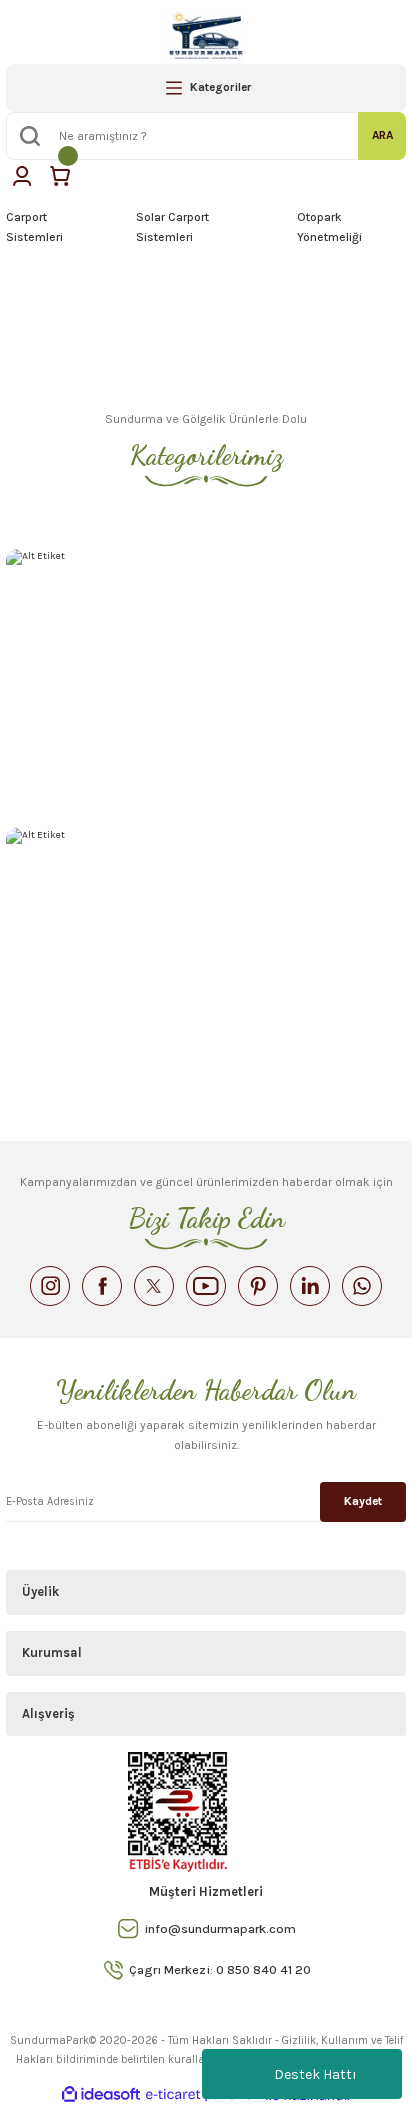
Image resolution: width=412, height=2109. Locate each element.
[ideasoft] (101, 2095)
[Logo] (206, 36)
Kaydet (363, 1501)
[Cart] (60, 176)
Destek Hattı (315, 2074)
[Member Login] (22, 176)
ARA (382, 135)
